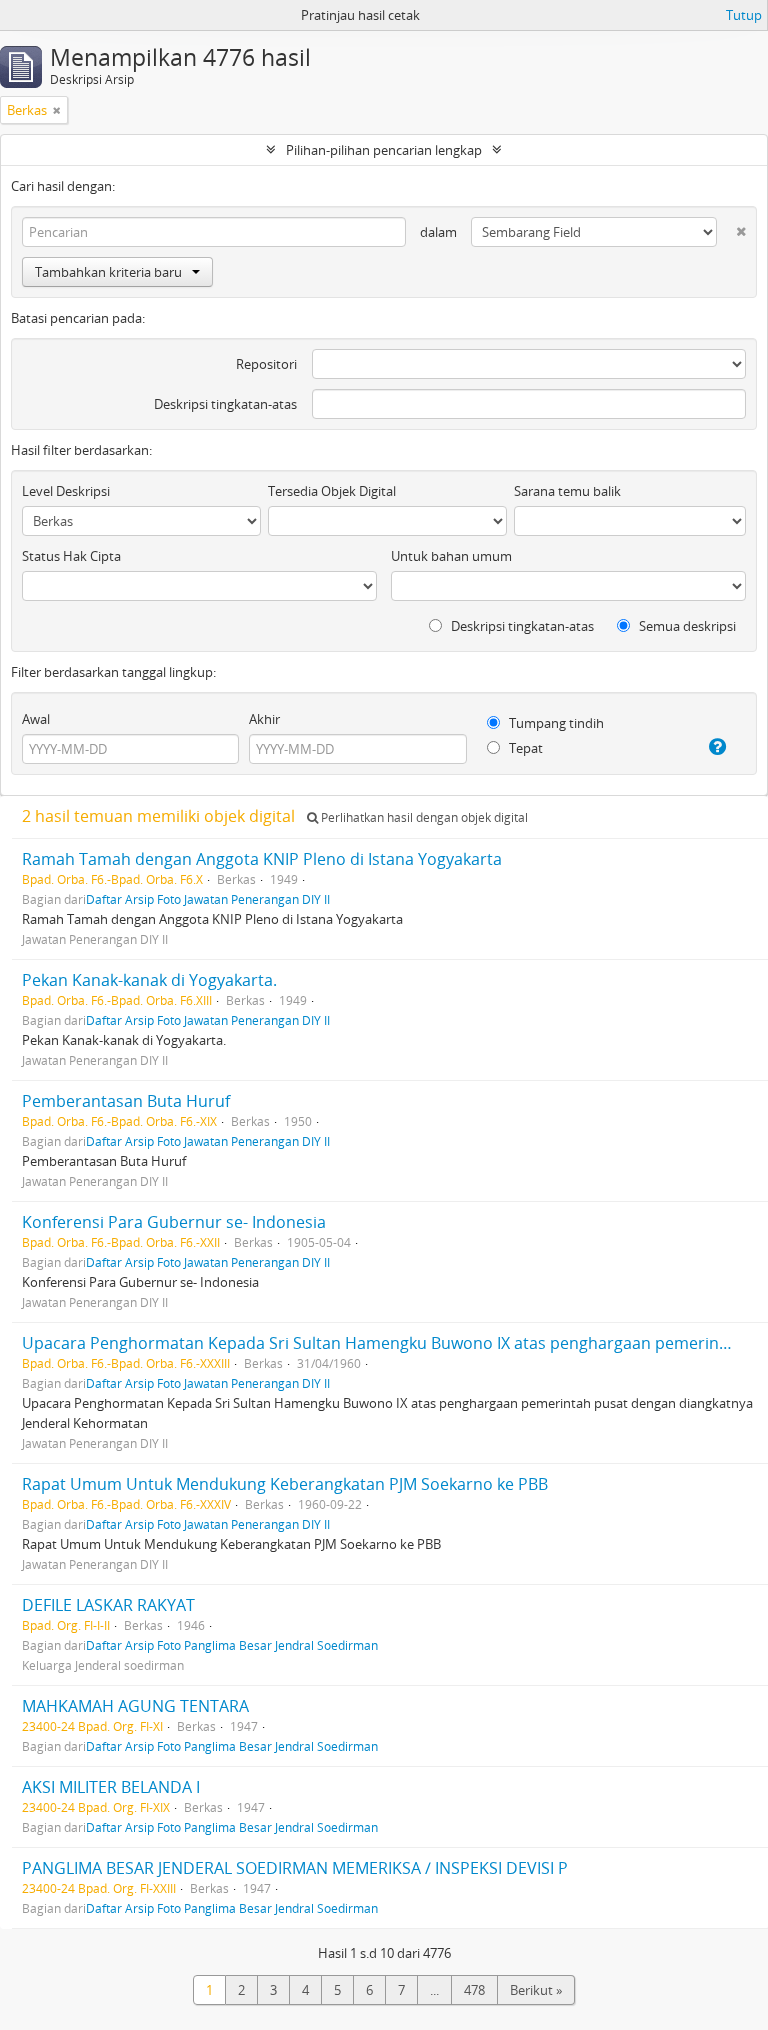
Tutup (744, 15)
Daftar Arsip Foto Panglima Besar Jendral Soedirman (232, 1645)
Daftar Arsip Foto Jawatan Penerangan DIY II (208, 899)
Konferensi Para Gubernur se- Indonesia (174, 1222)
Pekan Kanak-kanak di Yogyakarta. (149, 980)
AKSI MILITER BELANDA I (111, 1787)
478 (474, 1990)
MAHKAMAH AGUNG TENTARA (135, 1706)
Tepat (524, 748)
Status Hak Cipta (71, 556)
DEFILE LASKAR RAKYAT (108, 1605)
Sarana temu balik (567, 491)
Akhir (264, 719)
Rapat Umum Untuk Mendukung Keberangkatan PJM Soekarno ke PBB (285, 1484)
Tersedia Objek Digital (332, 491)
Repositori (266, 364)
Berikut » (536, 1990)
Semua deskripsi (686, 626)
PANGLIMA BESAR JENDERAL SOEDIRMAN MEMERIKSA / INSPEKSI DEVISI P (295, 1868)
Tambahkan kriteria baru (108, 272)
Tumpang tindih (555, 723)
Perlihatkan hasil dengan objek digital (423, 817)
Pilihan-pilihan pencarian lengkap (384, 150)
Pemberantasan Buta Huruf (126, 1101)
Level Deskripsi (66, 491)
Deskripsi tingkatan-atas (225, 404)
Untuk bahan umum (451, 556)
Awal (36, 719)
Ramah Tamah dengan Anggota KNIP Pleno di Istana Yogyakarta (262, 859)
